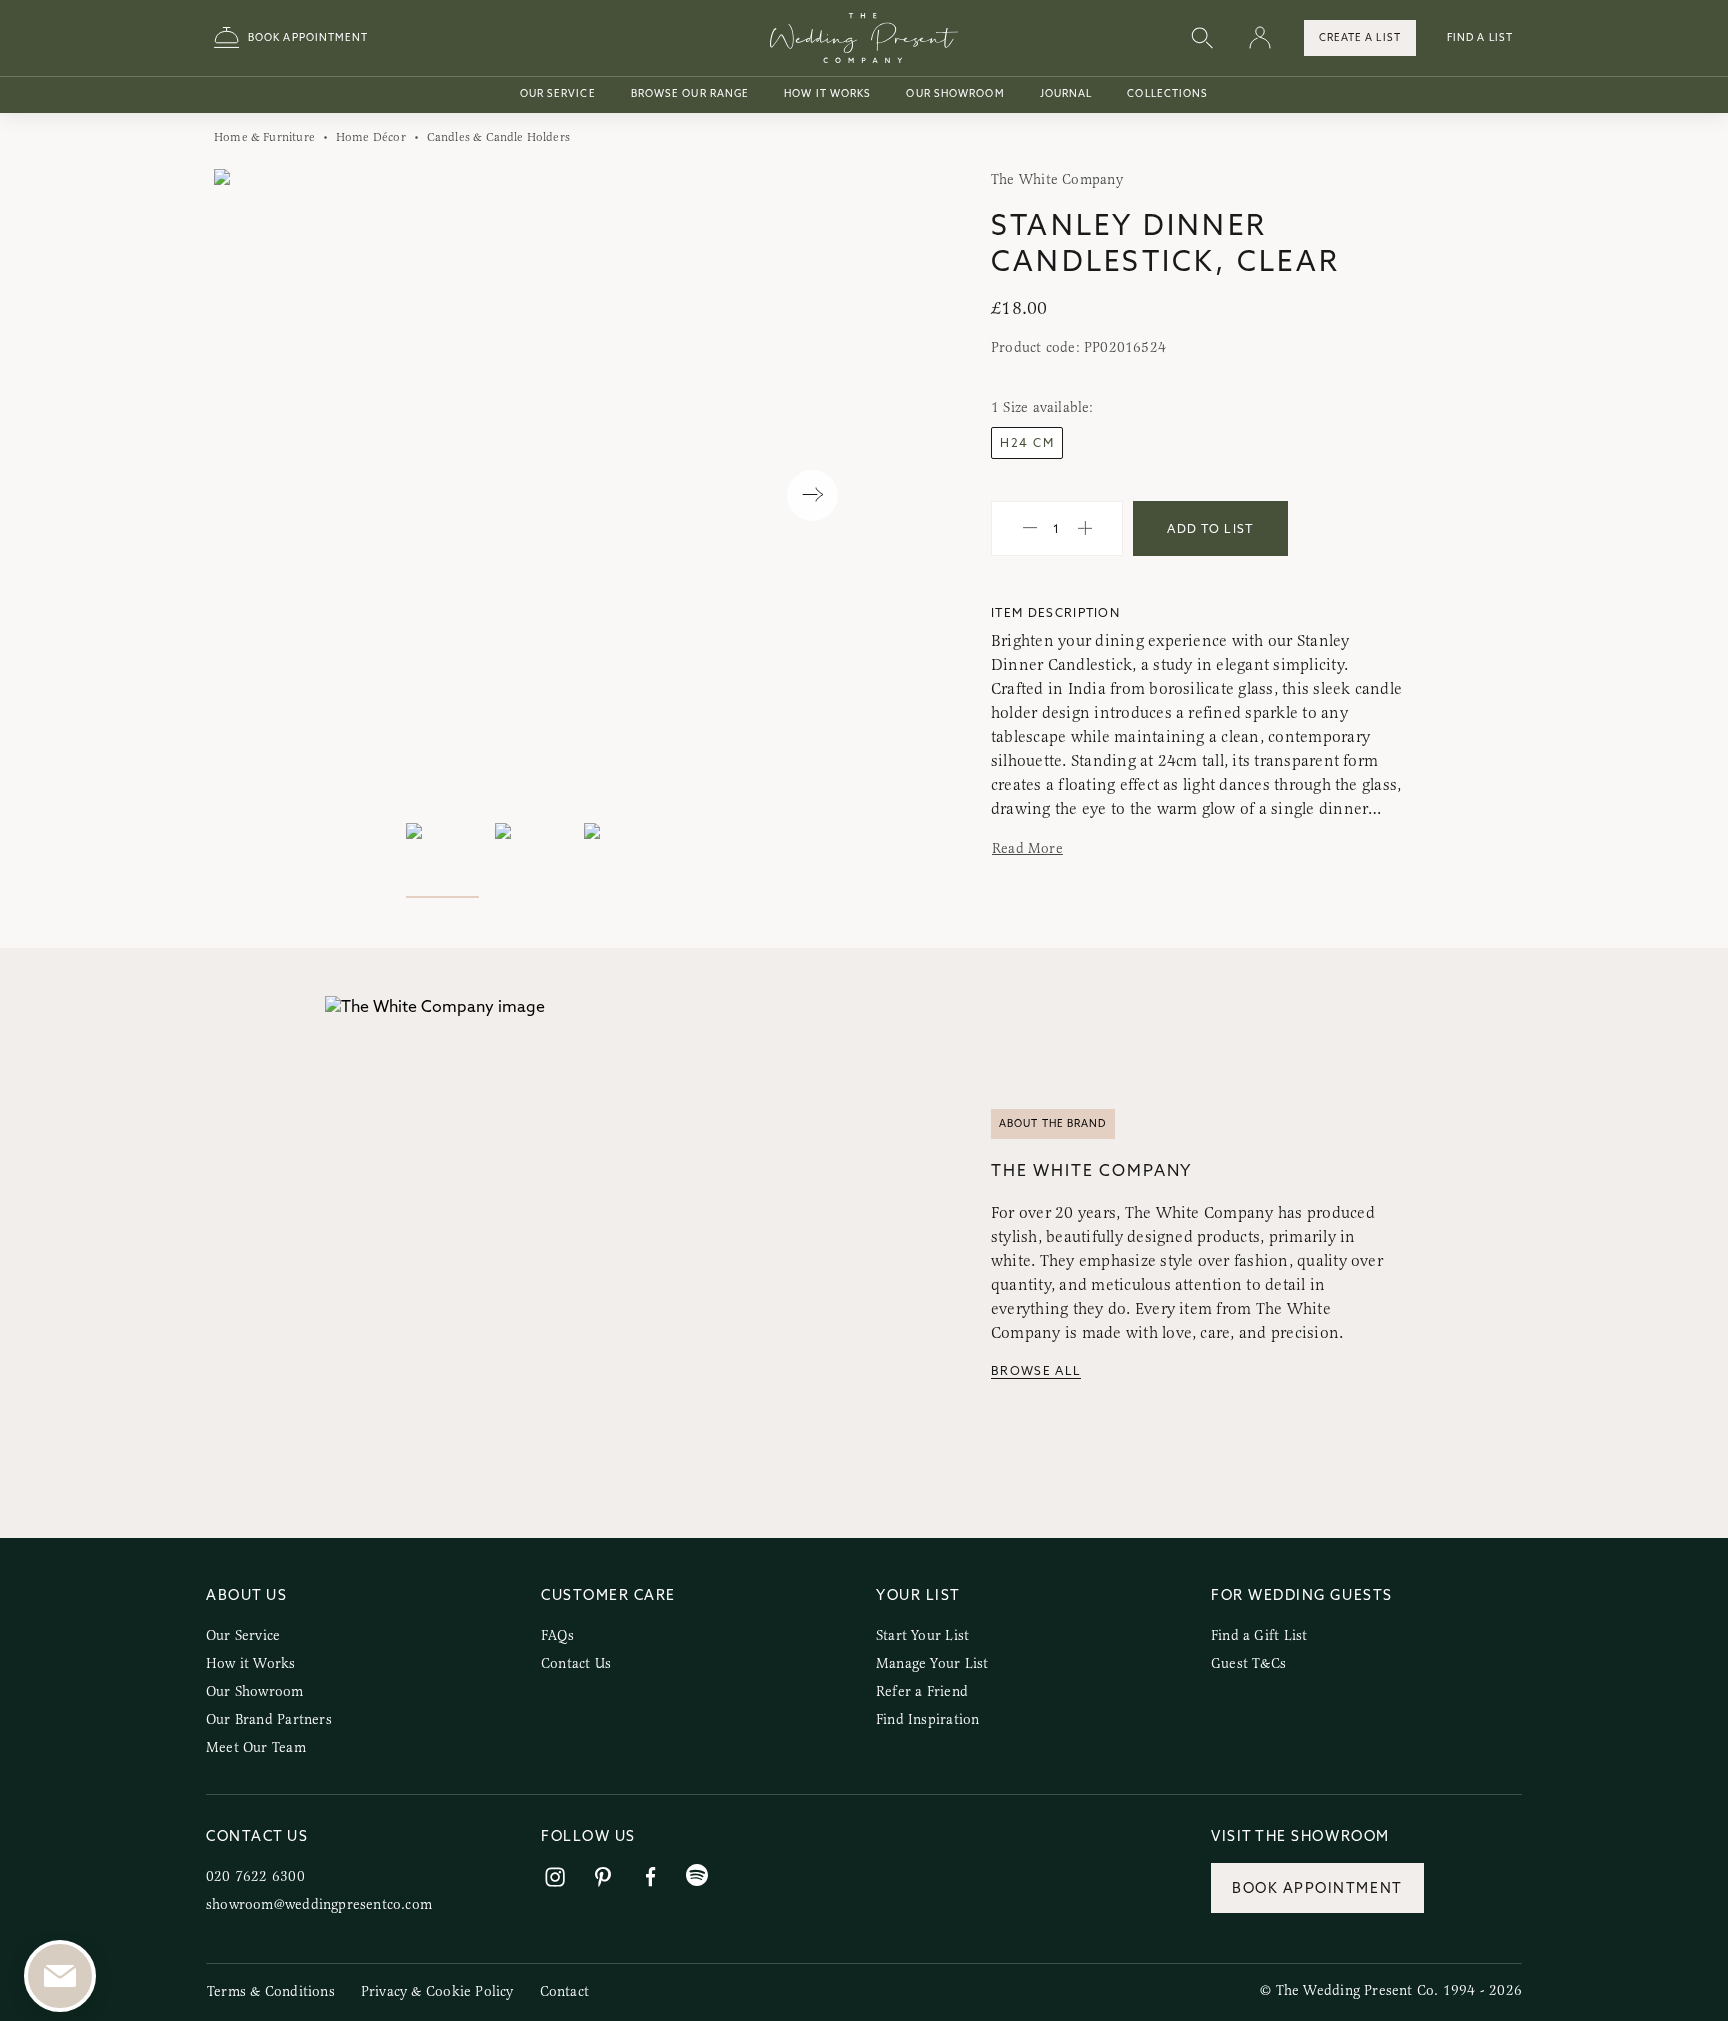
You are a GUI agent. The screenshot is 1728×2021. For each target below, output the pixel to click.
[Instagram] (555, 1877)
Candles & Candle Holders (498, 137)
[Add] (1085, 529)
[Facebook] (651, 1877)
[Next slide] (812, 495)
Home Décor (371, 137)
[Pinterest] (603, 1877)
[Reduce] (1030, 529)
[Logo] (864, 38)
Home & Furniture (264, 137)
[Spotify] (697, 1875)
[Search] (1202, 38)
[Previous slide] (249, 495)
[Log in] (1260, 38)
